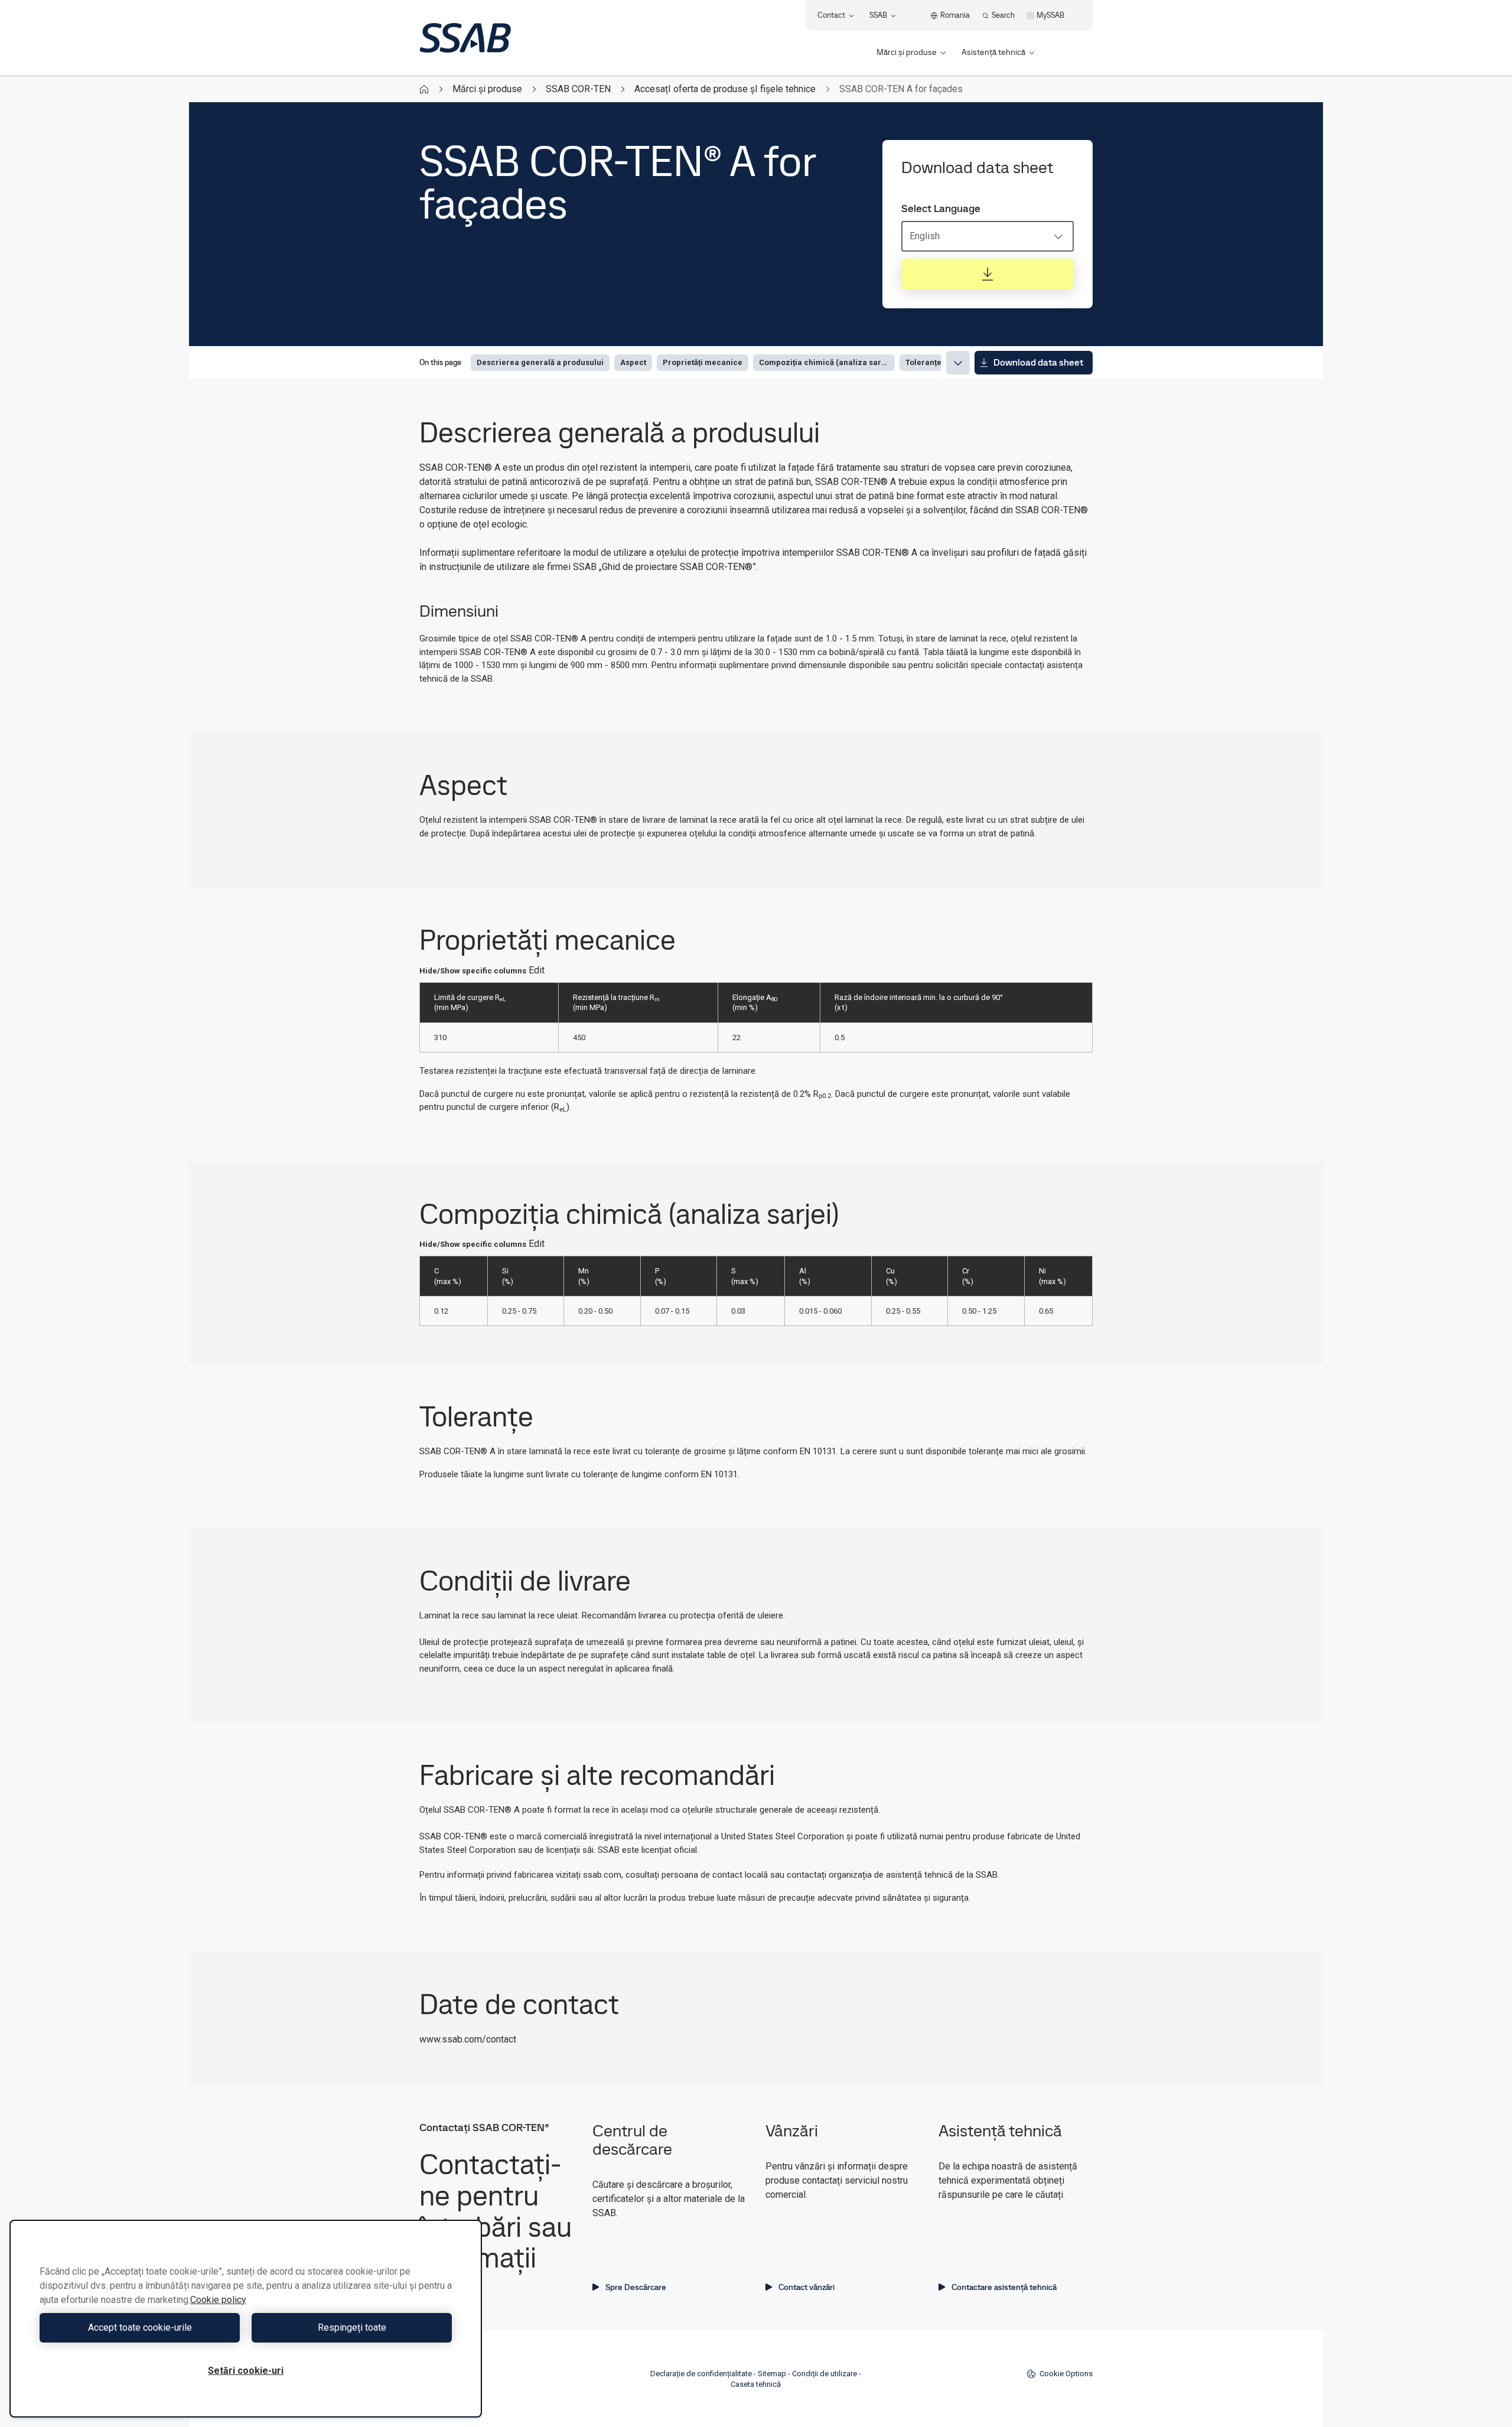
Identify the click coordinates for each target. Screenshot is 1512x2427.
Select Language (941, 209)
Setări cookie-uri (246, 2371)
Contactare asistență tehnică (1004, 2287)
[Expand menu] (958, 363)
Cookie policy (218, 2300)
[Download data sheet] (988, 274)
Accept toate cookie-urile (140, 2327)
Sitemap (772, 2374)
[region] (246, 2319)
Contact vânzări (806, 2287)
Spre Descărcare (636, 2287)
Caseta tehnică (756, 2384)
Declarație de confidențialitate (701, 2374)
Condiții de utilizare (825, 2374)
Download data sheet (1038, 362)
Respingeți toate (352, 2327)
